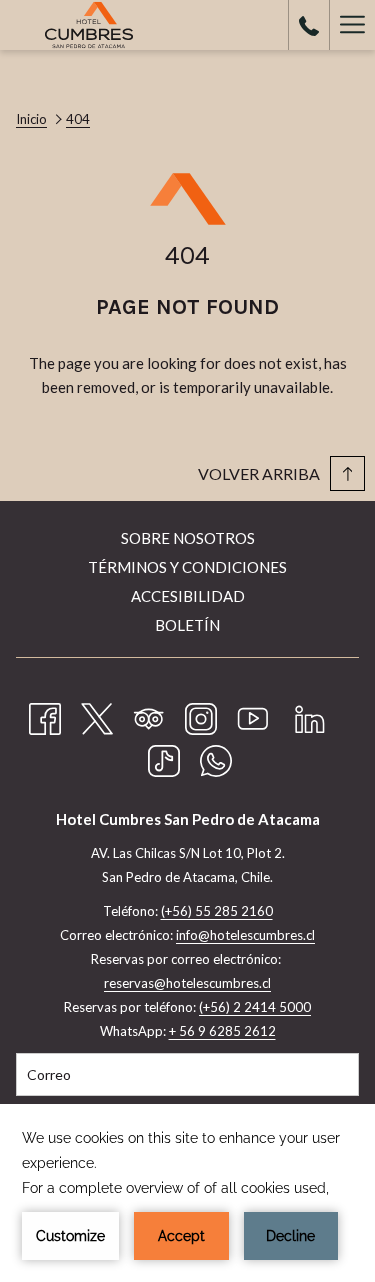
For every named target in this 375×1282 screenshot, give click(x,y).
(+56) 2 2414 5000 (255, 1007)
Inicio (31, 119)
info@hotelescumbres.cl (245, 935)
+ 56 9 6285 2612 (222, 1031)
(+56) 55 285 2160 (217, 911)
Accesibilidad (188, 596)
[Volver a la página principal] (89, 25)
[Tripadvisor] (149, 715)
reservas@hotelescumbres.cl (187, 983)
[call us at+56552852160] (309, 24)
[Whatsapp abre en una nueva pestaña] (216, 757)
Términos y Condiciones (187, 567)
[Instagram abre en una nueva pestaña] (201, 715)
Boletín (187, 625)
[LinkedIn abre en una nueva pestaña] (310, 715)
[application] (187, 1193)
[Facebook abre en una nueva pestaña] (45, 715)
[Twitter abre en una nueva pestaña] (97, 715)
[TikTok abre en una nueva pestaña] (164, 757)
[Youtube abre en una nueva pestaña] (253, 715)
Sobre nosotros (188, 538)
